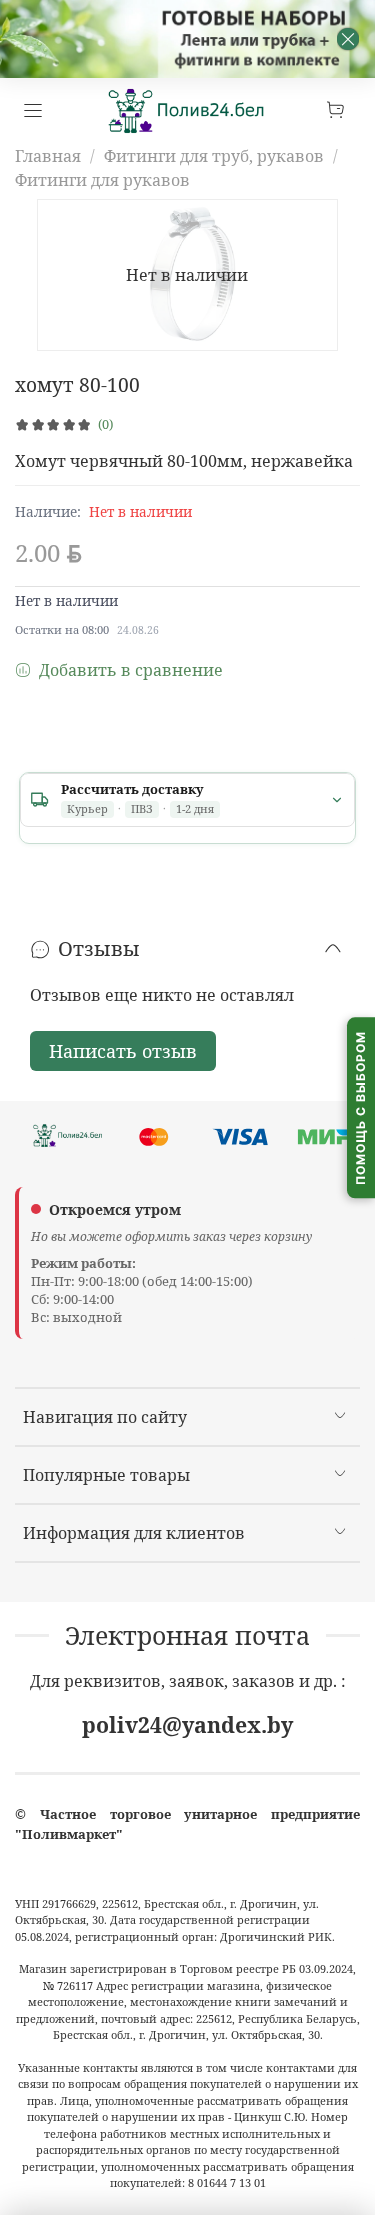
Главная (48, 156)
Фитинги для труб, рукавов (214, 156)
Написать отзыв (123, 1051)
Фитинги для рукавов (102, 180)
